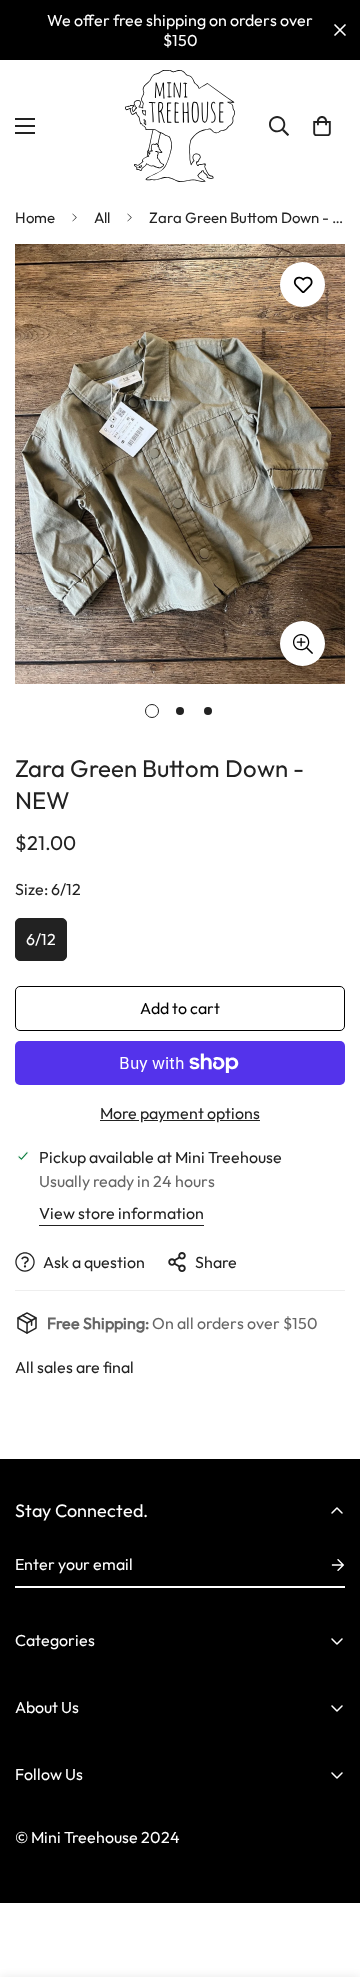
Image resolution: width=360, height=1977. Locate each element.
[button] (322, 126)
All (102, 217)
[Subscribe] (322, 1565)
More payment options (180, 1113)
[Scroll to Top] (324, 1871)
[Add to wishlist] (302, 284)
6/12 (41, 939)
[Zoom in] (302, 643)
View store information (121, 1213)
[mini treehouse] (180, 126)
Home (35, 217)
